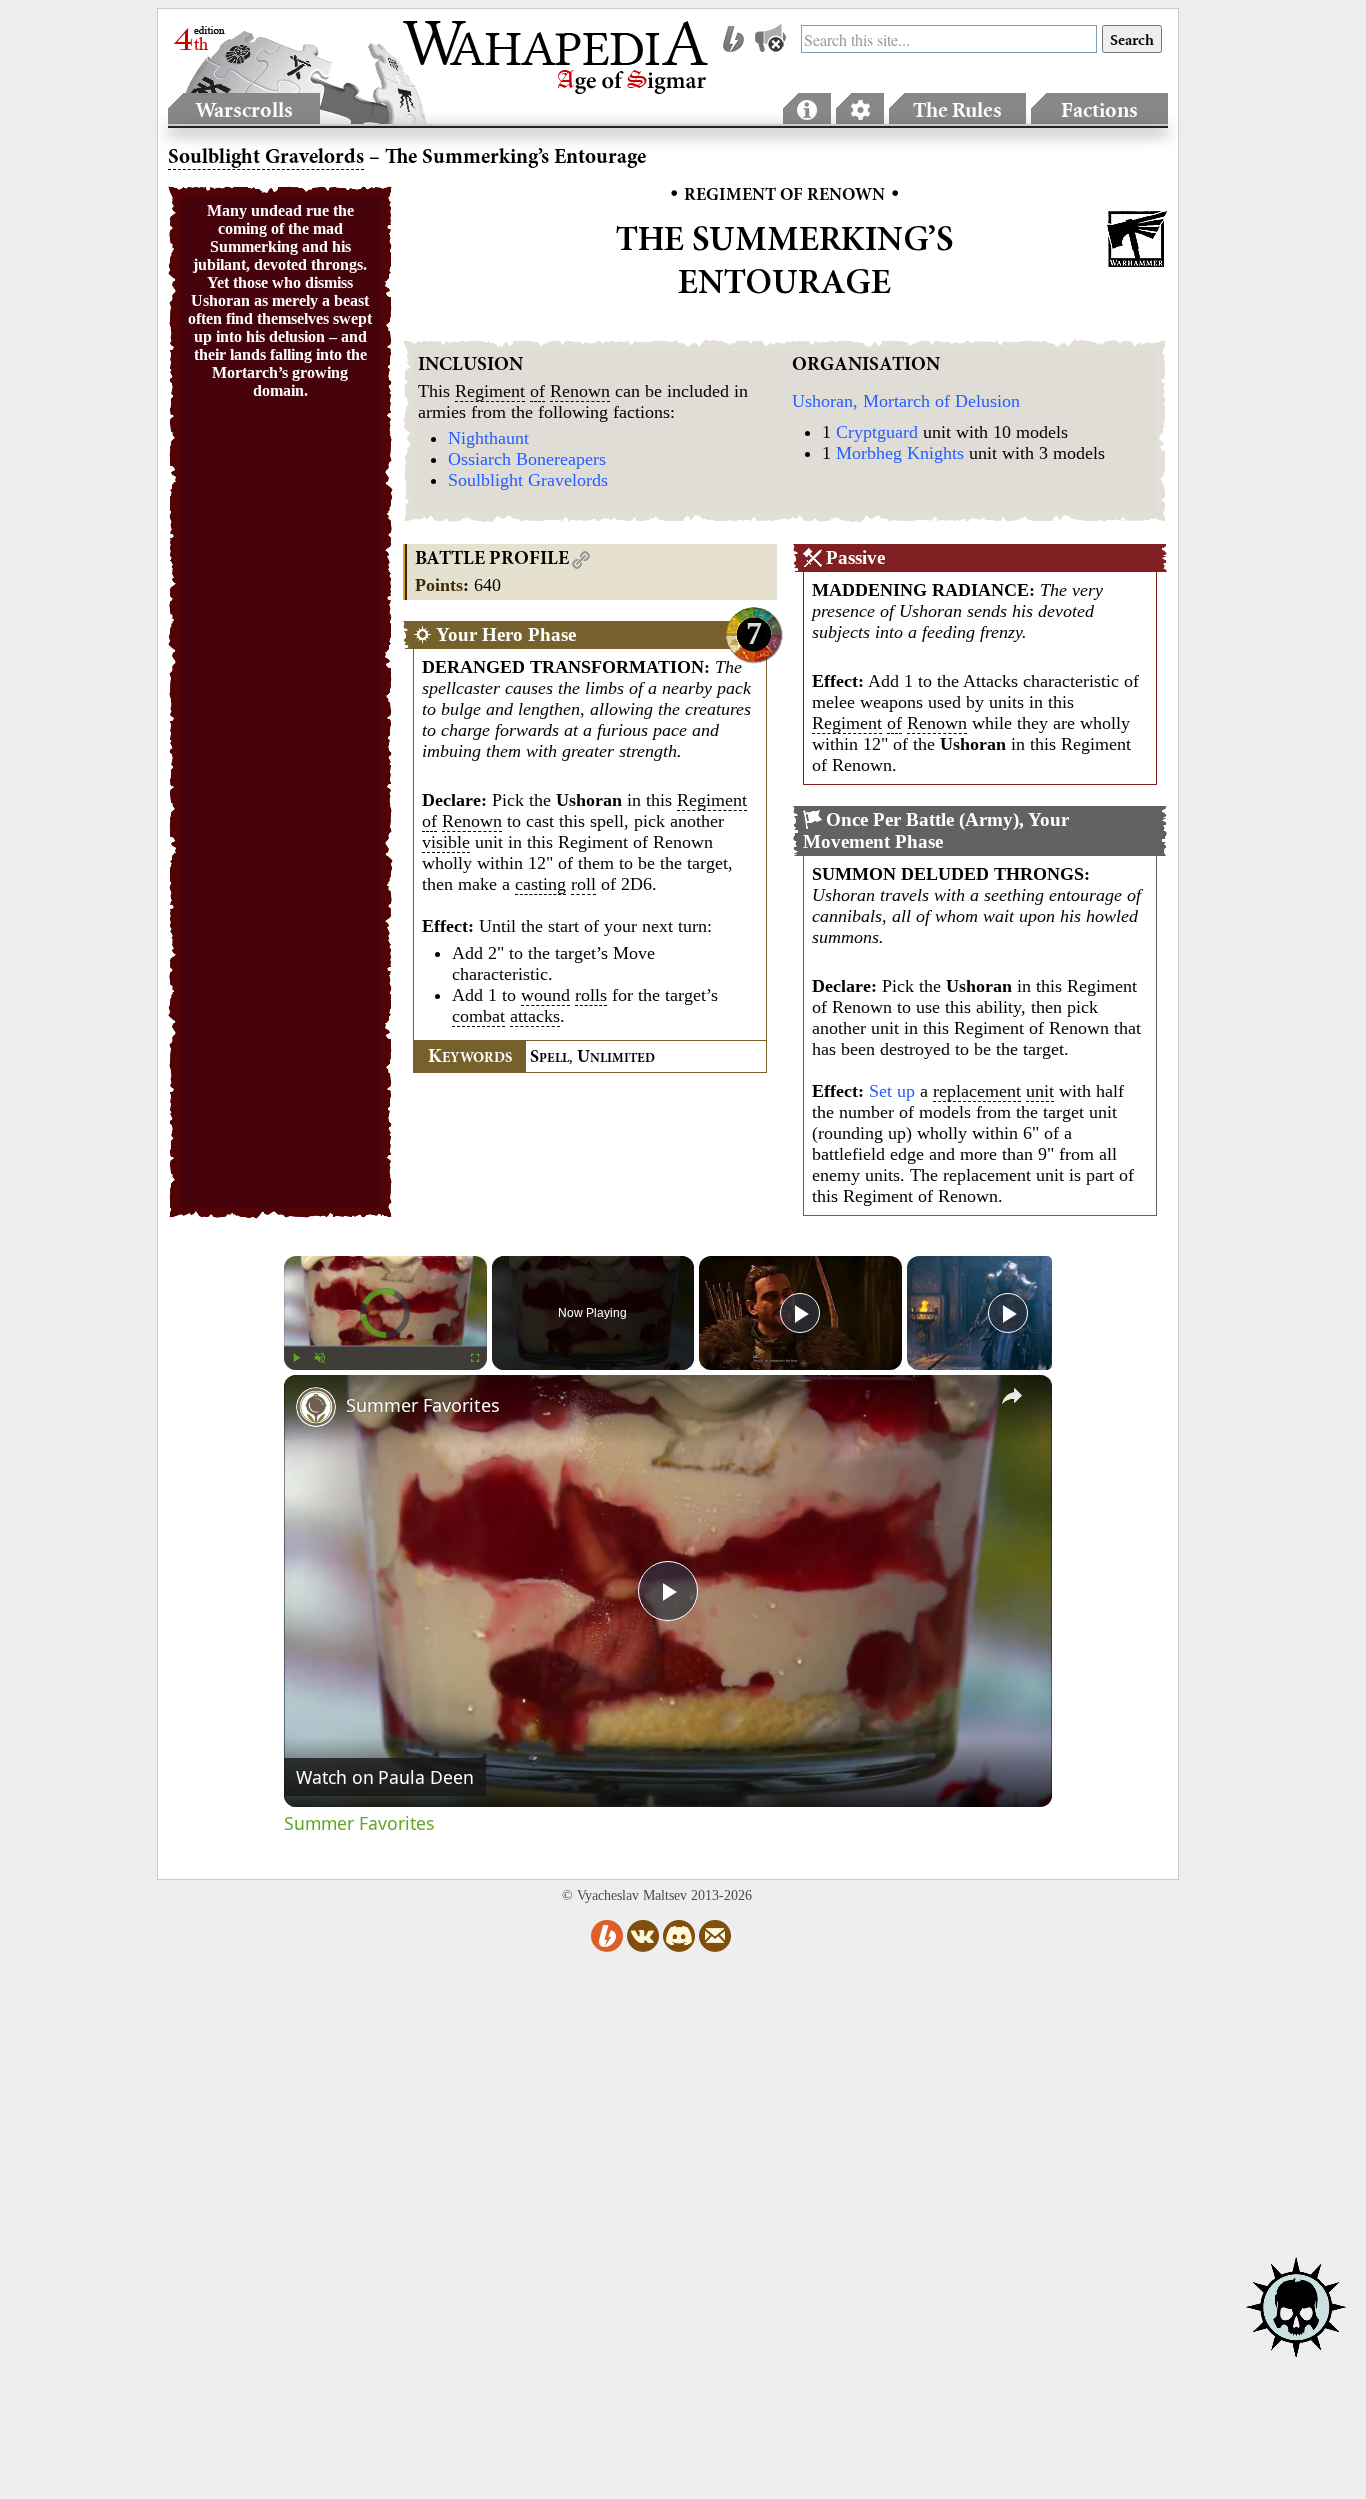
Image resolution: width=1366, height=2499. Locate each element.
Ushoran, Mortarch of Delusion (906, 401)
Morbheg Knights (900, 453)
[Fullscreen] (475, 1358)
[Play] (296, 1358)
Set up (892, 1091)
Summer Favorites (423, 1405)
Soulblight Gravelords (528, 480)
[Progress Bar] (385, 1346)
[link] (316, 1407)
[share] (1012, 1396)
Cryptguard (877, 432)
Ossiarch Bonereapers (527, 459)
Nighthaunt (488, 438)
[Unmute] (320, 1358)
